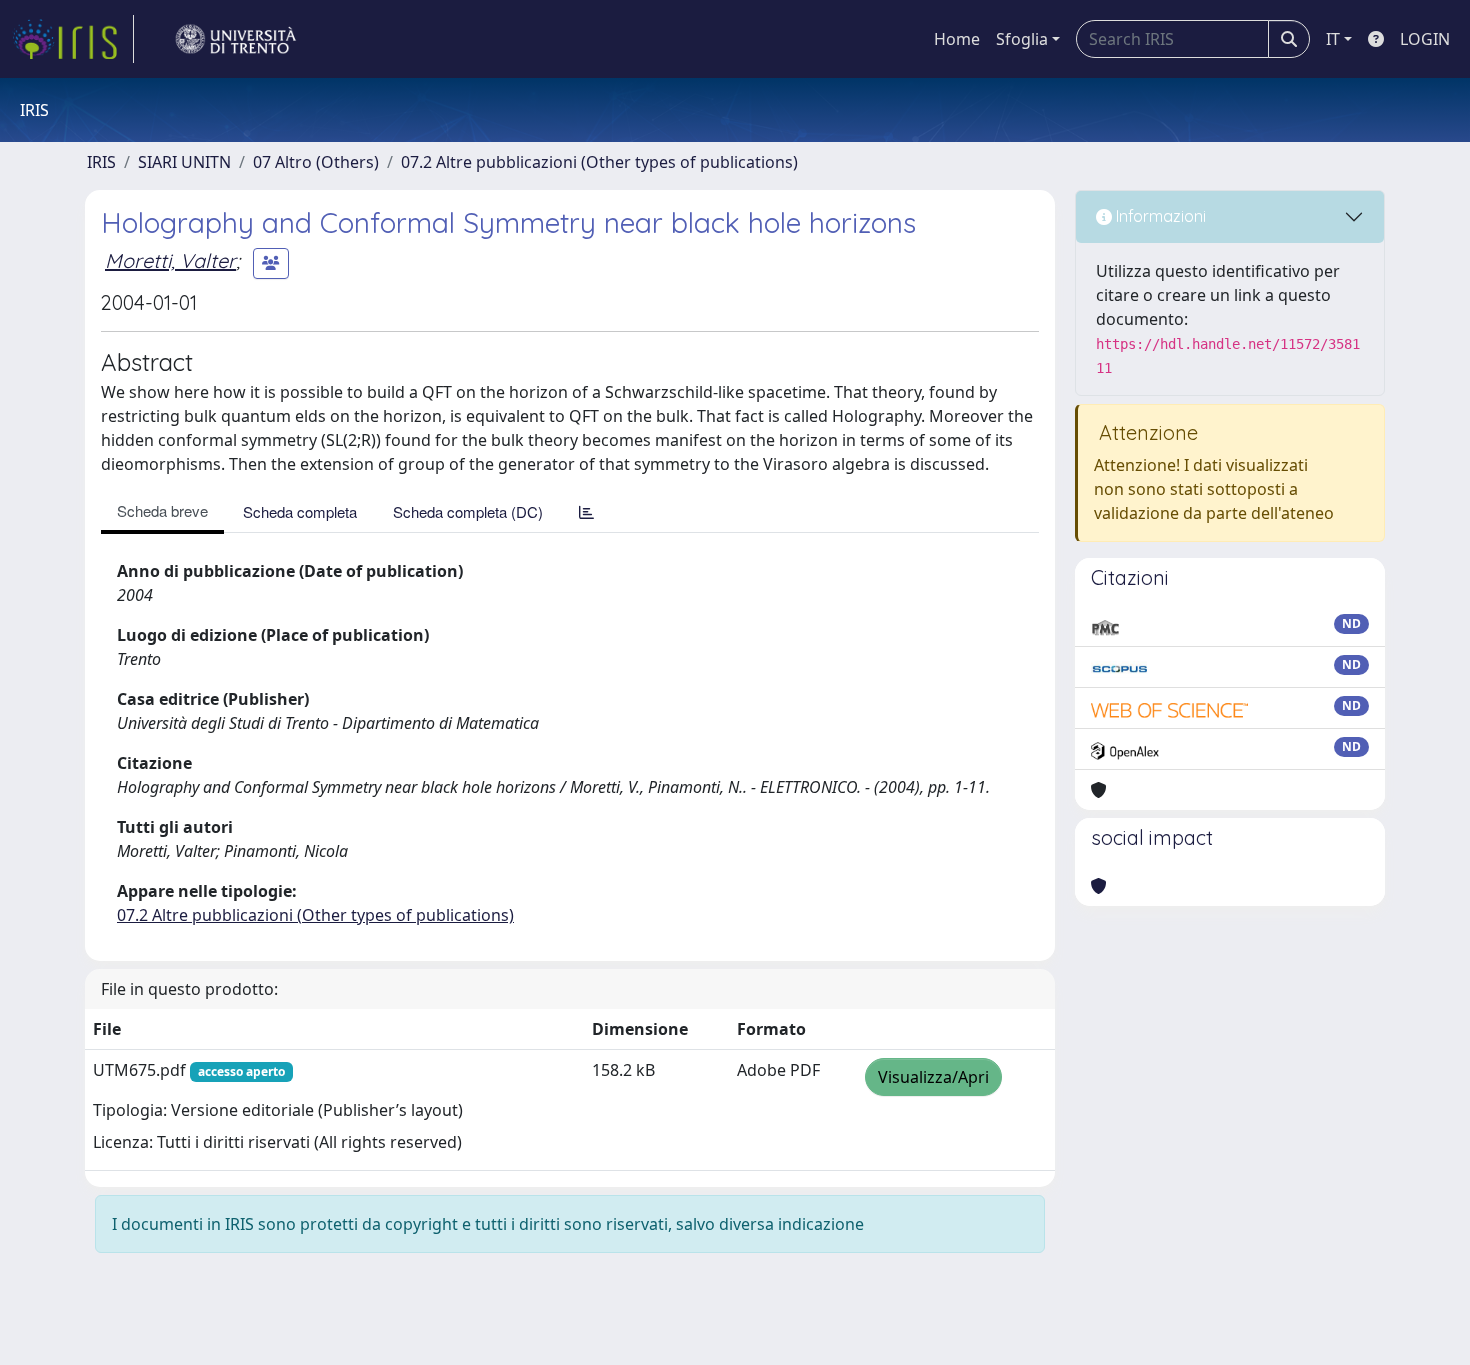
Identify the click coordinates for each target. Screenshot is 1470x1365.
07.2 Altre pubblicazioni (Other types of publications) (599, 162)
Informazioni (1159, 216)
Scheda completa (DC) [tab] (468, 511)
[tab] (586, 511)
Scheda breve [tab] (162, 510)
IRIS (101, 162)
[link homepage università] (236, 39)
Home (957, 39)
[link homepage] (73, 39)
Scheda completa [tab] (300, 511)
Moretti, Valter (170, 260)
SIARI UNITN (184, 162)
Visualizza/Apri (933, 1077)
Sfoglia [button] (1022, 39)
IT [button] (1333, 39)
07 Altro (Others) (316, 162)
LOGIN (1425, 39)
